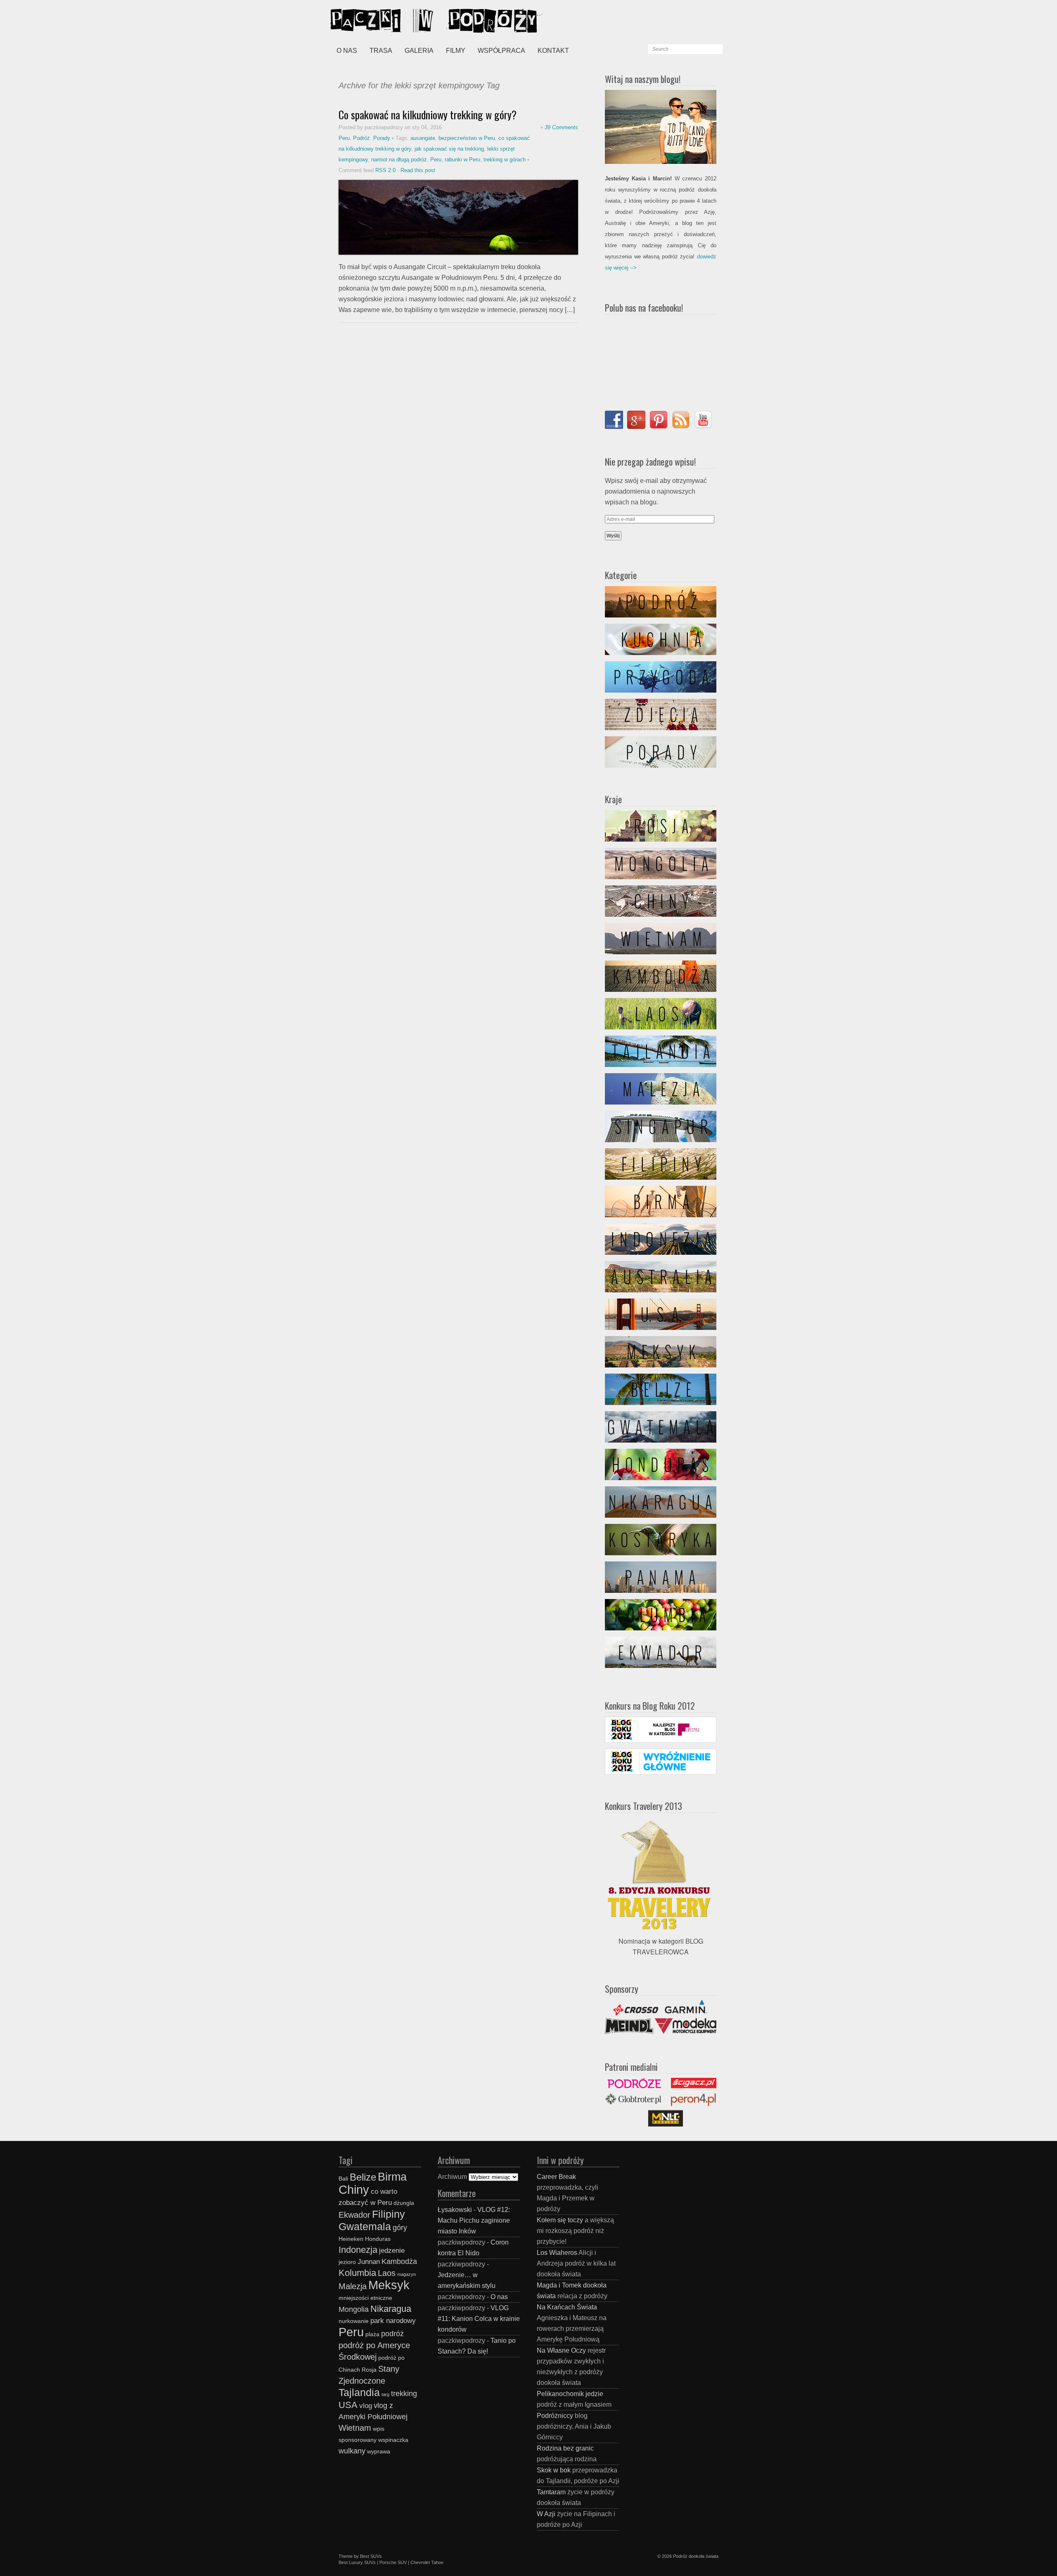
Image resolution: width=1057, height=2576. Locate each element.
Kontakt (553, 51)
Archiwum (452, 2177)
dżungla (404, 2203)
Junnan (369, 2261)
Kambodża (399, 2261)
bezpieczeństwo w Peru (467, 138)
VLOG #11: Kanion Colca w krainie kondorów (479, 2319)
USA (348, 2405)
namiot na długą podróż (399, 160)
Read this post (418, 170)
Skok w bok (554, 2470)
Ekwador (354, 2215)
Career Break (556, 2177)
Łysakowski (455, 2210)
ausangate (423, 138)
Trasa (381, 51)
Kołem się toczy (560, 2220)
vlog (366, 2406)
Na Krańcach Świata (567, 2307)
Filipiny (389, 2214)
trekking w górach (505, 160)
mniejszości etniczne (365, 2298)
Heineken (351, 2239)
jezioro (347, 2262)
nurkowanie (354, 2321)
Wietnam (355, 2428)
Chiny (354, 2189)
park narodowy (393, 2321)
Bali (343, 2179)
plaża (372, 2334)
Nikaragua (391, 2309)
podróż (392, 2334)
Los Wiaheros (557, 2253)
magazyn (406, 2274)
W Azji (546, 2514)
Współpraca (501, 51)
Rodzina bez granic (565, 2448)
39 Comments (561, 127)
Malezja (353, 2286)
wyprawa (379, 2452)
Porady (382, 138)
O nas (347, 51)
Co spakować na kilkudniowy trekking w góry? (428, 115)
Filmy (456, 51)
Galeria (419, 51)
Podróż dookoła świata (696, 2556)
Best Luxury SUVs (357, 2562)
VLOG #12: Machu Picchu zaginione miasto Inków (474, 2220)
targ (385, 2394)
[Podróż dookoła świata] (392, 21)
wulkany (352, 2451)
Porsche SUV (393, 2562)
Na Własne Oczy (561, 2350)
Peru (344, 138)
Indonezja (358, 2250)
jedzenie (392, 2250)
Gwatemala (365, 2226)
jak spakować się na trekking (449, 149)
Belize (363, 2177)
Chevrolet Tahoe (427, 2562)
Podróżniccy (555, 2416)
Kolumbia (357, 2273)
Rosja (369, 2370)
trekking (404, 2393)
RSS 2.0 (385, 170)
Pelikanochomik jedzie (570, 2394)
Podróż (361, 138)
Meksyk (389, 2285)
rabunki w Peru (462, 160)
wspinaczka (393, 2440)
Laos (387, 2273)
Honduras (378, 2239)
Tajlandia (359, 2392)
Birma (392, 2177)
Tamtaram (551, 2492)
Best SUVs (371, 2556)
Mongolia (354, 2309)
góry (400, 2227)
